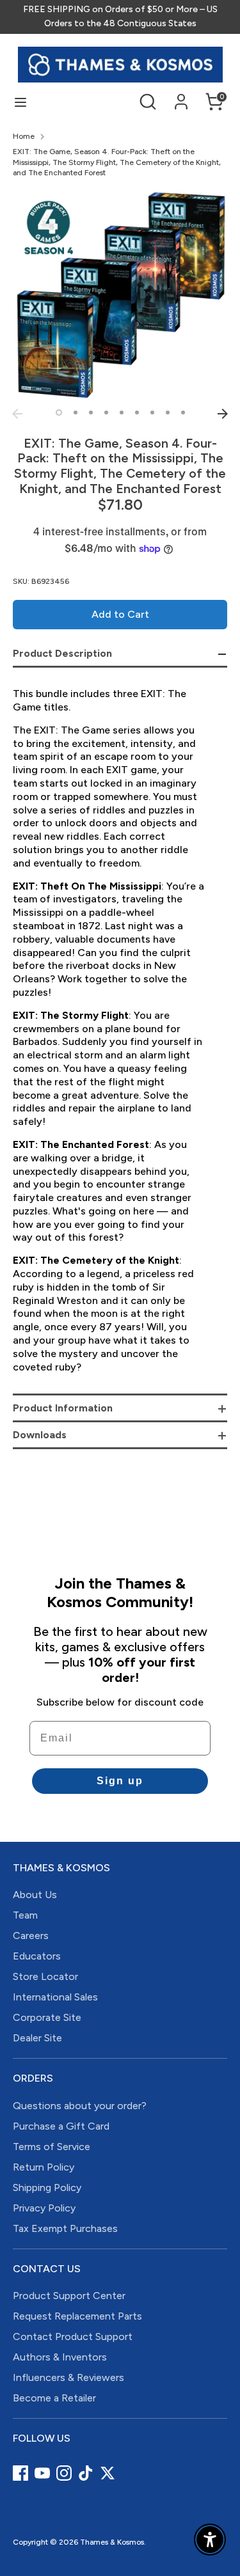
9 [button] (183, 412)
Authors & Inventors (60, 2357)
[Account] (181, 96)
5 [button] (122, 412)
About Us (35, 1895)
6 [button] (137, 412)
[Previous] (17, 414)
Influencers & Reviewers (68, 2377)
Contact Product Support (73, 2336)
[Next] (223, 414)
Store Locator (45, 1976)
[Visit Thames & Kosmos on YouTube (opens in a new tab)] (42, 2473)
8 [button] (168, 412)
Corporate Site (47, 2017)
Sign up (120, 1781)
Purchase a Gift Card (61, 2126)
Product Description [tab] (62, 653)
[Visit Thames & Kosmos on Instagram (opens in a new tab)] (64, 2473)
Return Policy (44, 2167)
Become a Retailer (54, 2398)
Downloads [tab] (40, 1435)
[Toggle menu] (20, 102)
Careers (31, 1936)
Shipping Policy (47, 2187)
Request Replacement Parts (77, 2316)
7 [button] (152, 412)
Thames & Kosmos (112, 2542)
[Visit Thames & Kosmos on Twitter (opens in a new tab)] (108, 2473)
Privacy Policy (44, 2208)
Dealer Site (37, 2038)
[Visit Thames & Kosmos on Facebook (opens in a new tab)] (20, 2473)
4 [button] (106, 412)
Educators (37, 1956)
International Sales (55, 1997)
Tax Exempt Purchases (65, 2228)
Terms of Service (52, 2147)
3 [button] (91, 412)
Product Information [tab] (63, 1408)
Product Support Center (69, 2296)
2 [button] (76, 412)
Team (25, 1915)
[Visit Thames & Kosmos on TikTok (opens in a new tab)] (86, 2473)
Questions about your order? (80, 2106)
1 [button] (59, 412)
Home (24, 136)
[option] (120, 295)
